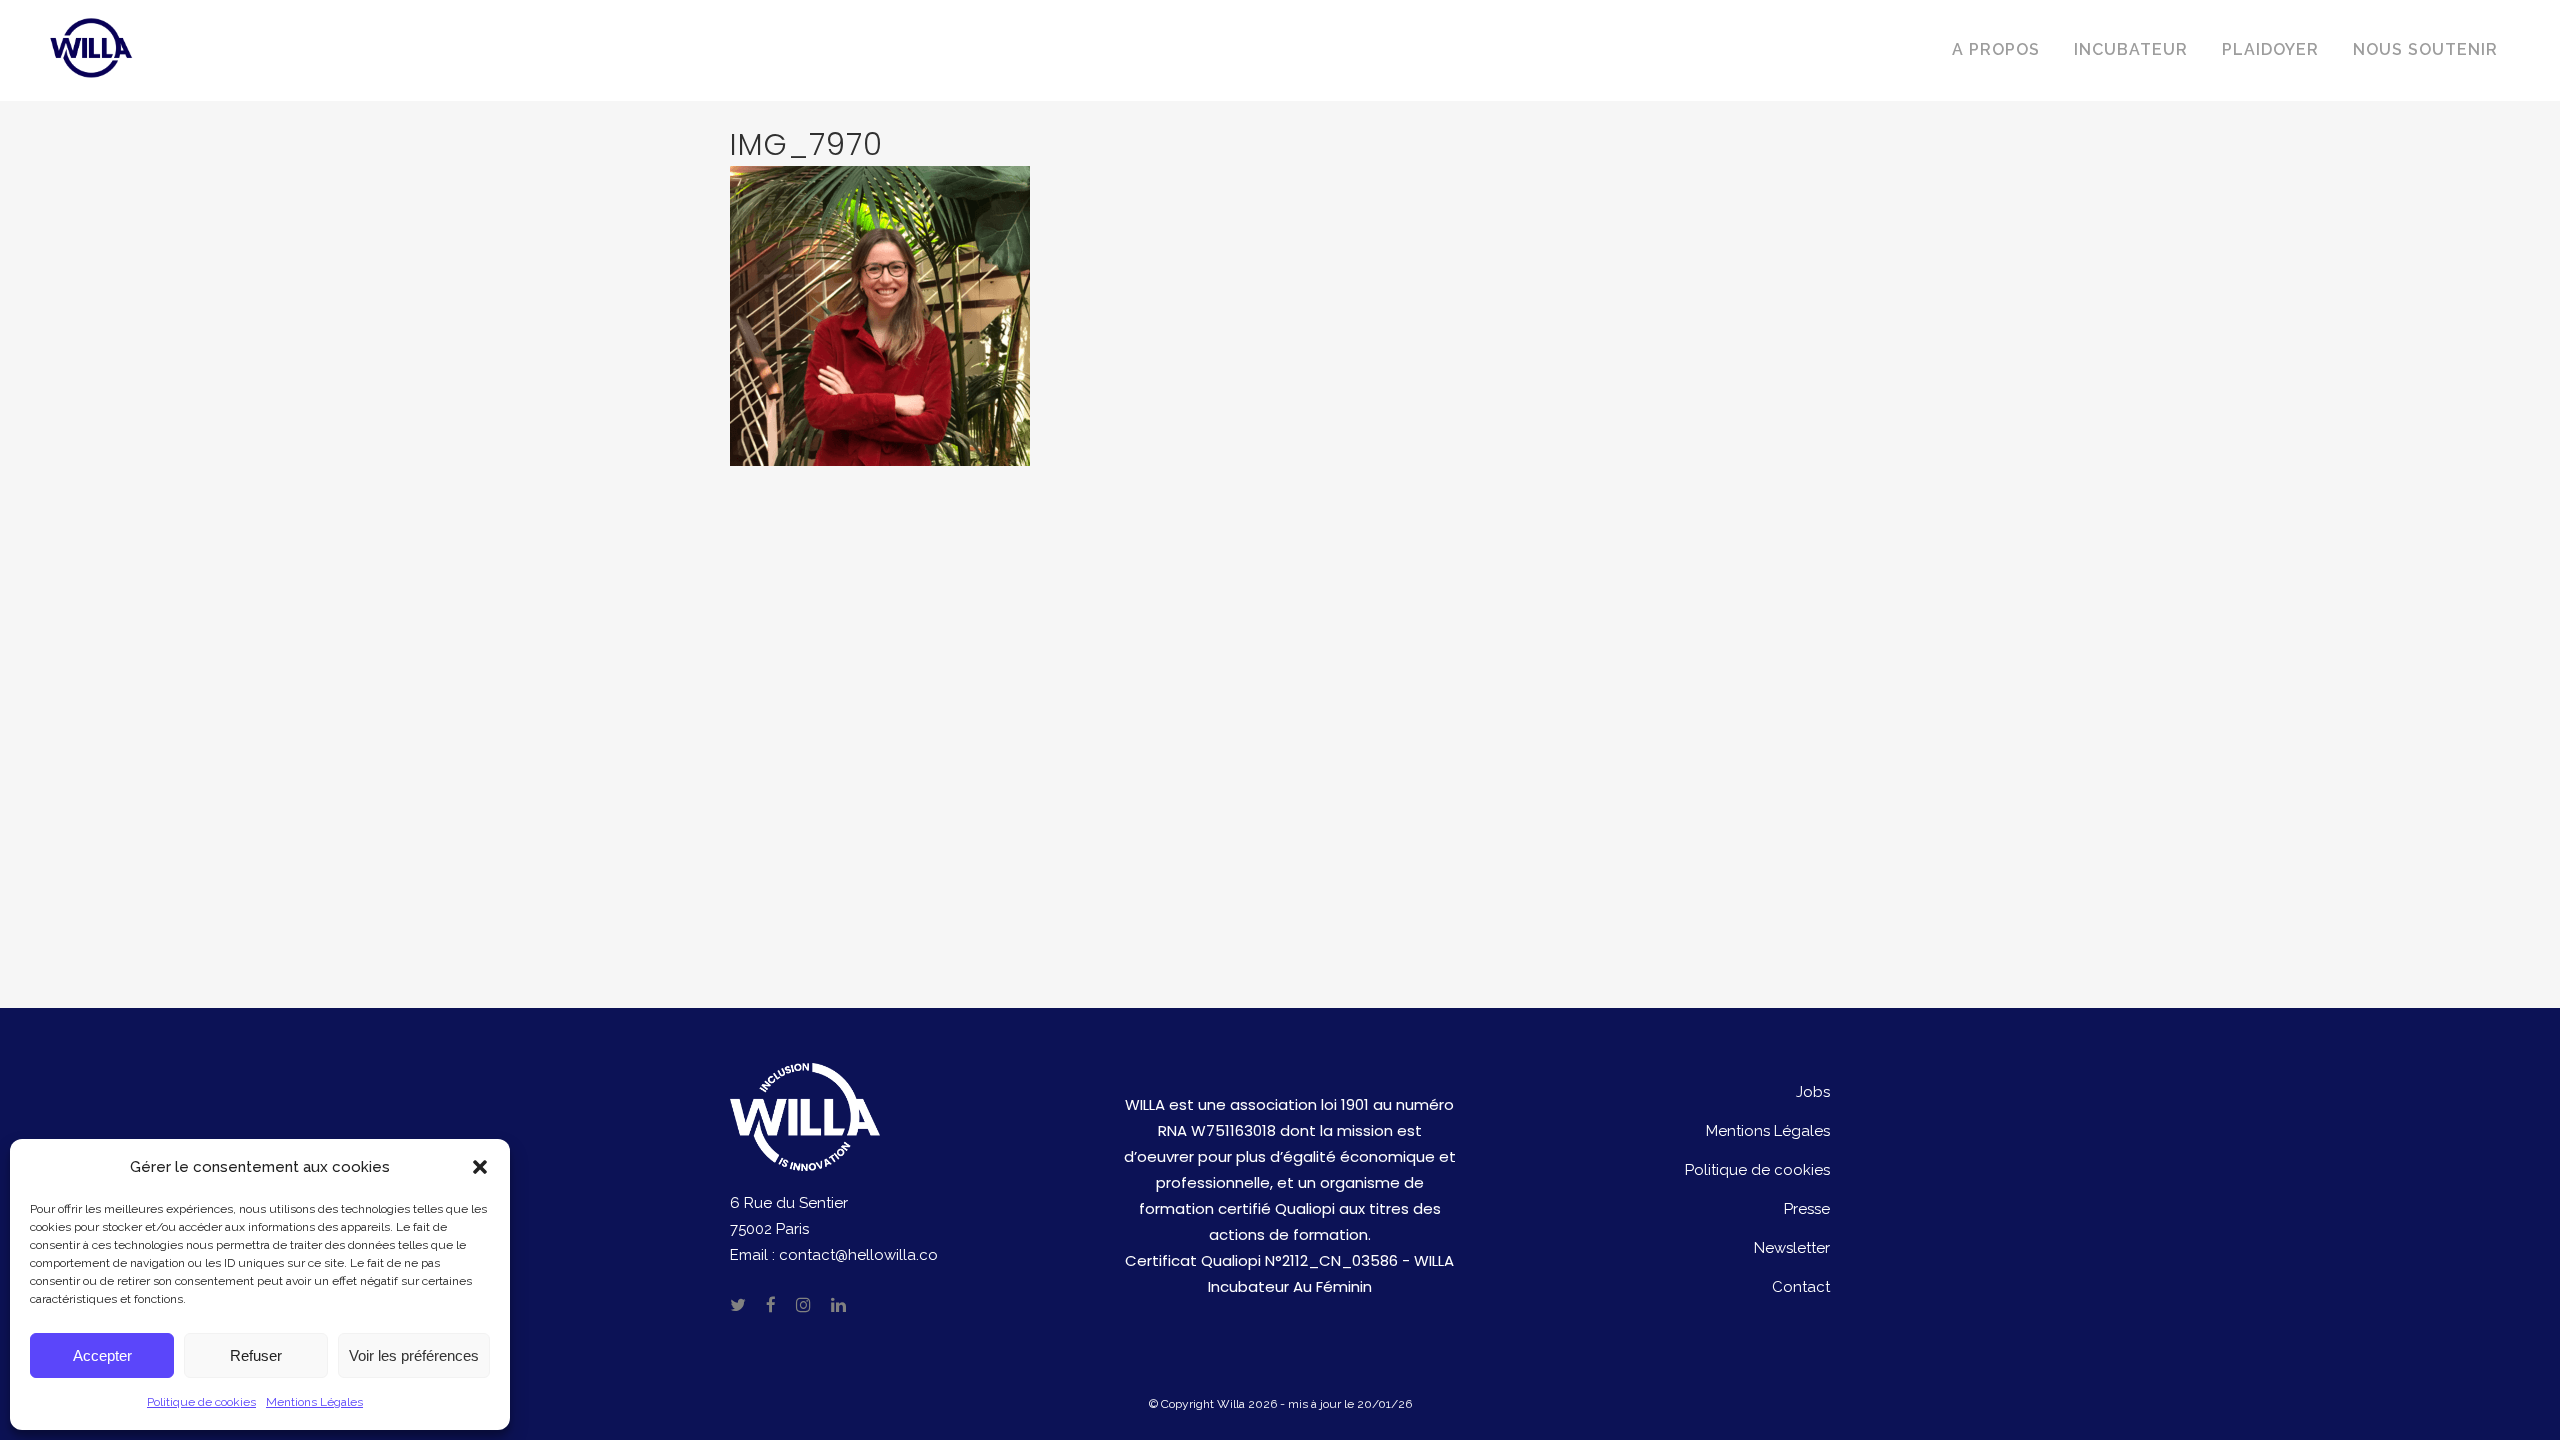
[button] (480, 1167)
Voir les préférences (414, 1355)
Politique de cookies (201, 1402)
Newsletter (1792, 1248)
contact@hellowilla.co (858, 1255)
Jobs (1813, 1092)
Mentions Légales (314, 1402)
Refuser (256, 1355)
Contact (1801, 1287)
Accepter (102, 1355)
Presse (1807, 1209)
